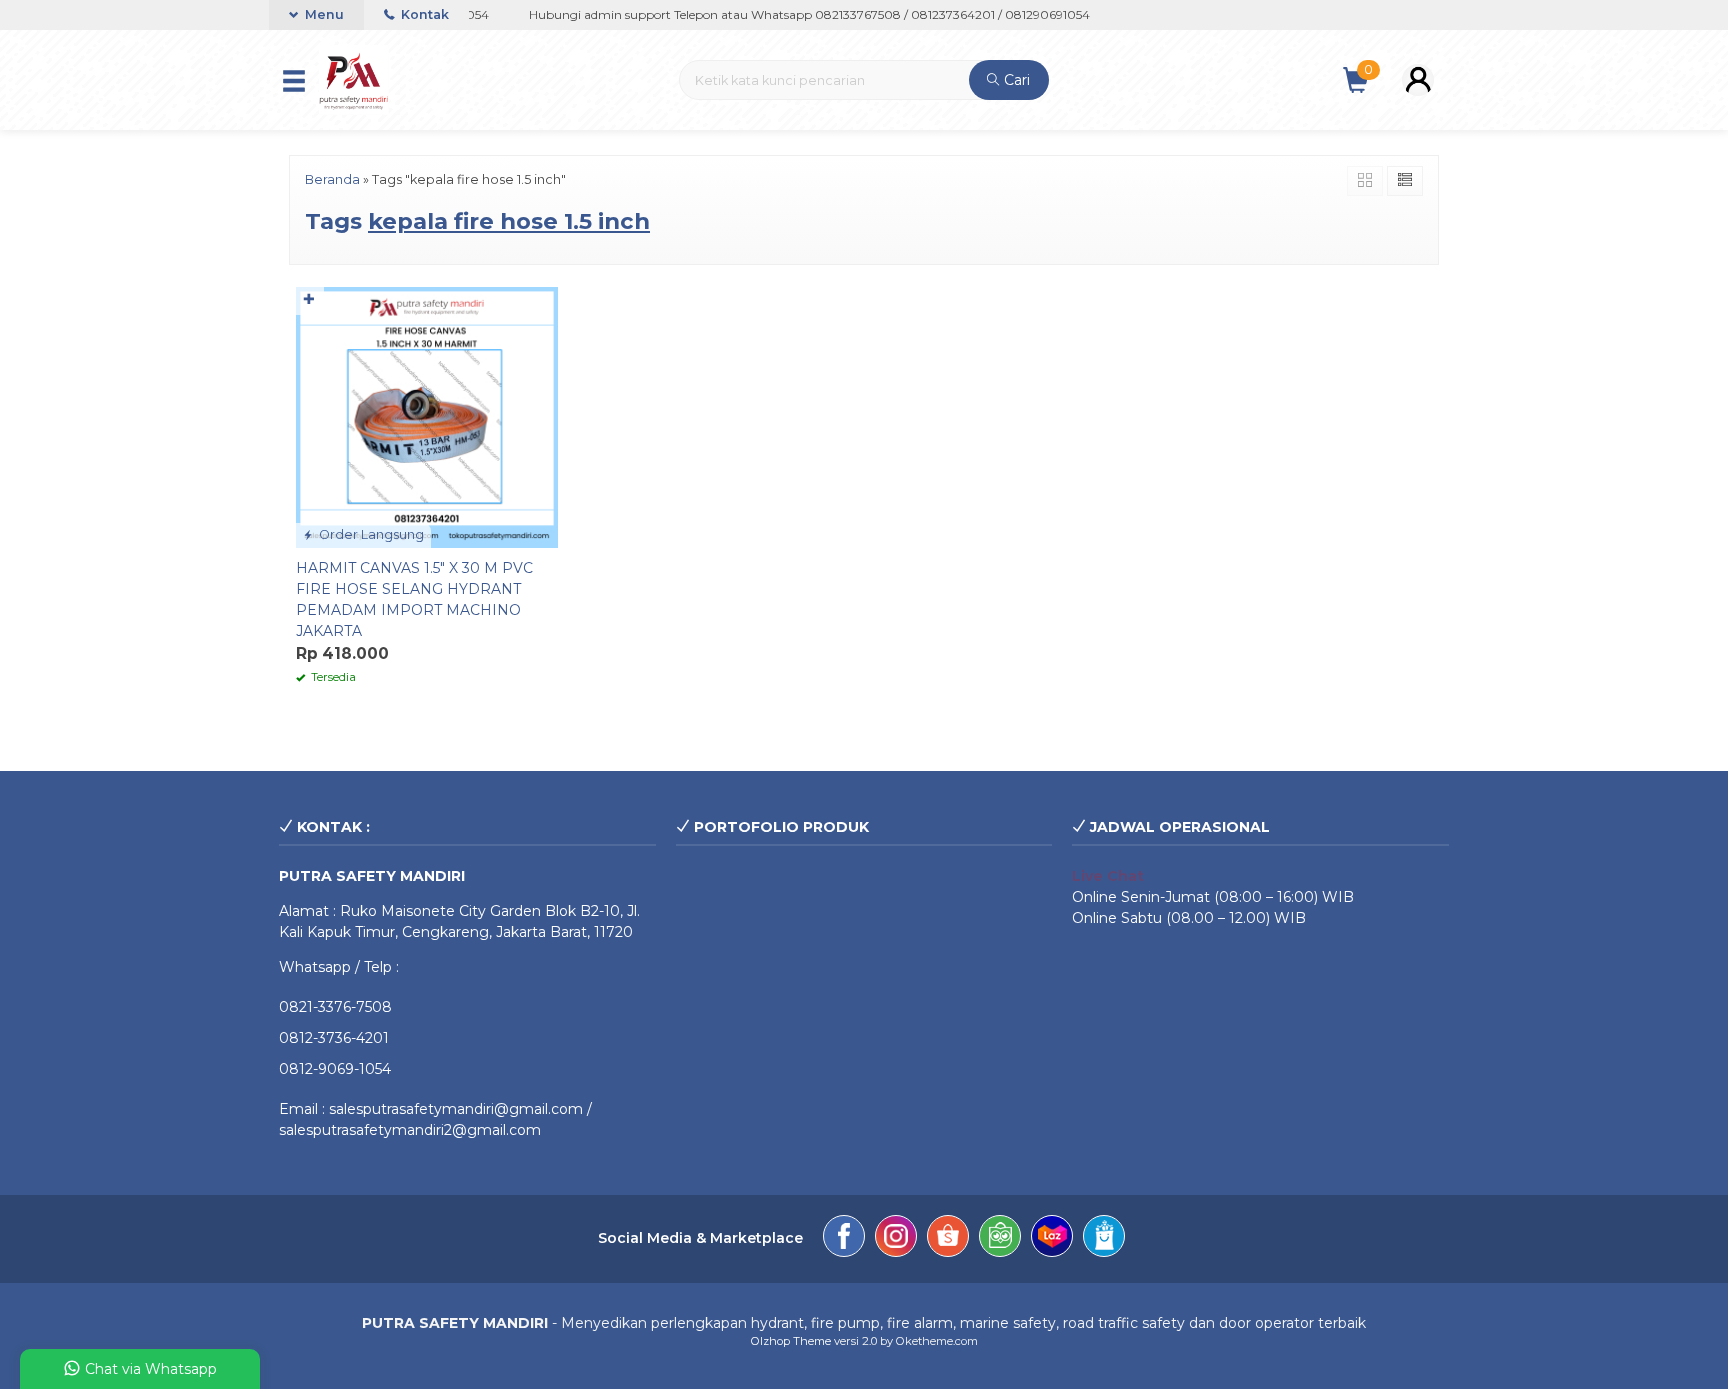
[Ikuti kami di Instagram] (896, 1239)
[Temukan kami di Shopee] (948, 1239)
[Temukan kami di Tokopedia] (1000, 1239)
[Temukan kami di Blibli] (1104, 1239)
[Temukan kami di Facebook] (844, 1239)
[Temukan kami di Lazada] (1052, 1239)
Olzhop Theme (791, 1341)
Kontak (423, 14)
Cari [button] (1015, 80)
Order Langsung (370, 534)
